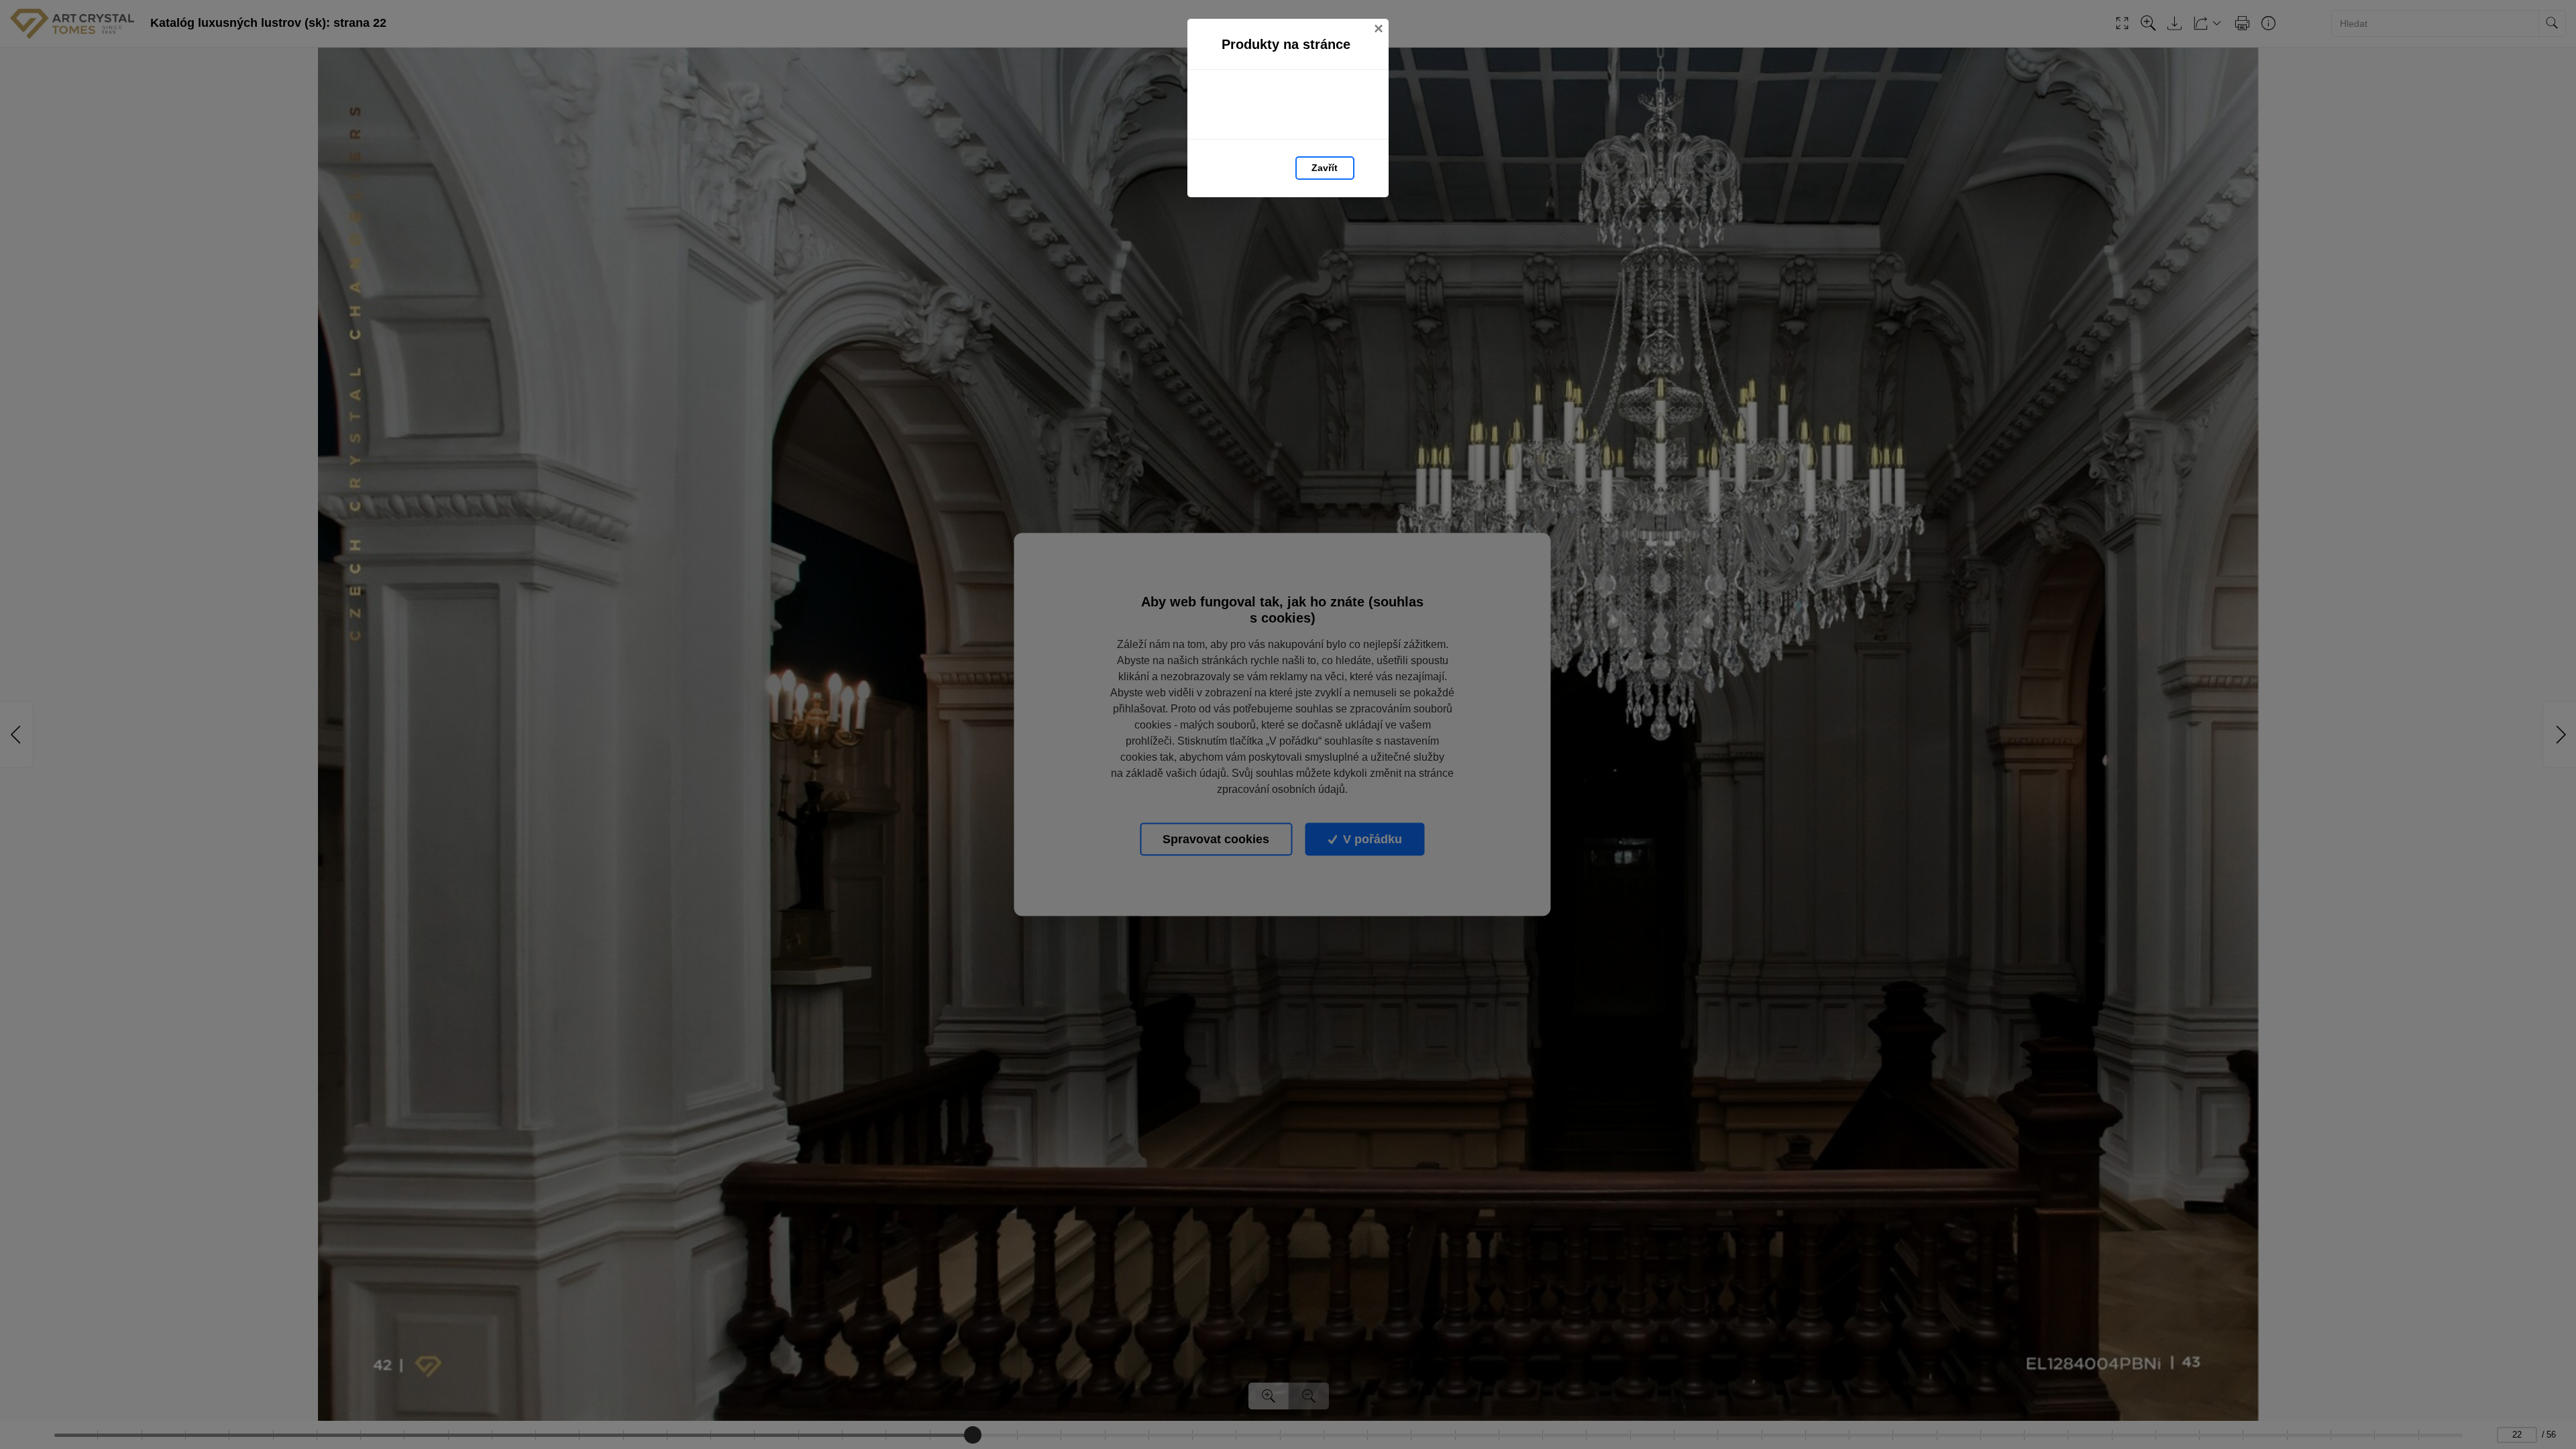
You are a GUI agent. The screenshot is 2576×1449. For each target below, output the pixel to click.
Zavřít (1325, 168)
